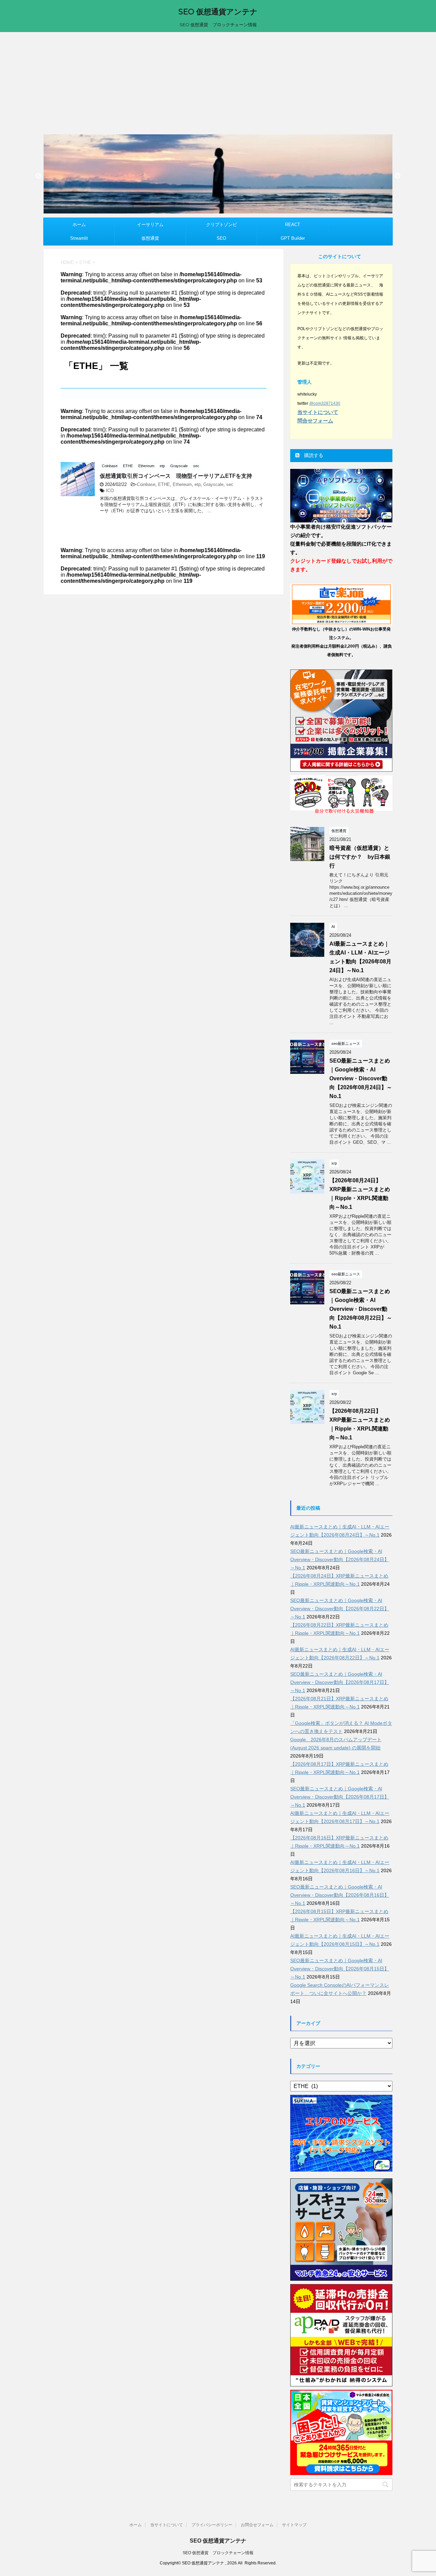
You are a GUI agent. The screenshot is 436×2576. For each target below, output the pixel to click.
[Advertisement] (218, 83)
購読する (313, 455)
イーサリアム (150, 225)
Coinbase (146, 484)
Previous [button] (38, 176)
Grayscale (213, 484)
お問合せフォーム (257, 2525)
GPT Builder (293, 238)
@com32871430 (325, 403)
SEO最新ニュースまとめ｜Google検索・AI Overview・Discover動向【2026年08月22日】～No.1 (361, 1309)
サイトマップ (294, 2525)
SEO (221, 238)
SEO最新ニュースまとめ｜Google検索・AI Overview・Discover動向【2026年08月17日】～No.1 (340, 1682)
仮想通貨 (150, 238)
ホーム (79, 225)
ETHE (164, 484)
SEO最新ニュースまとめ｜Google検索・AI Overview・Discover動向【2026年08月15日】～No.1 (340, 1969)
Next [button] (398, 176)
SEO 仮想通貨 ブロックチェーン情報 (218, 2553)
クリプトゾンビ (222, 225)
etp (198, 484)
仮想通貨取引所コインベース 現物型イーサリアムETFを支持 (176, 476)
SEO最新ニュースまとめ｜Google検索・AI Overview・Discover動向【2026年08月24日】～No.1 (361, 1078)
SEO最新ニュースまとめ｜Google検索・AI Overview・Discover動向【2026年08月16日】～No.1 (340, 1895)
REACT (293, 225)
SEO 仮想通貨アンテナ (218, 12)
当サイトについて (167, 2525)
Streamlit (79, 238)
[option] (218, 174)
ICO (110, 491)
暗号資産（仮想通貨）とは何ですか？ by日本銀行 (360, 857)
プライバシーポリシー (212, 2525)
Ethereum (182, 484)
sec (230, 484)
